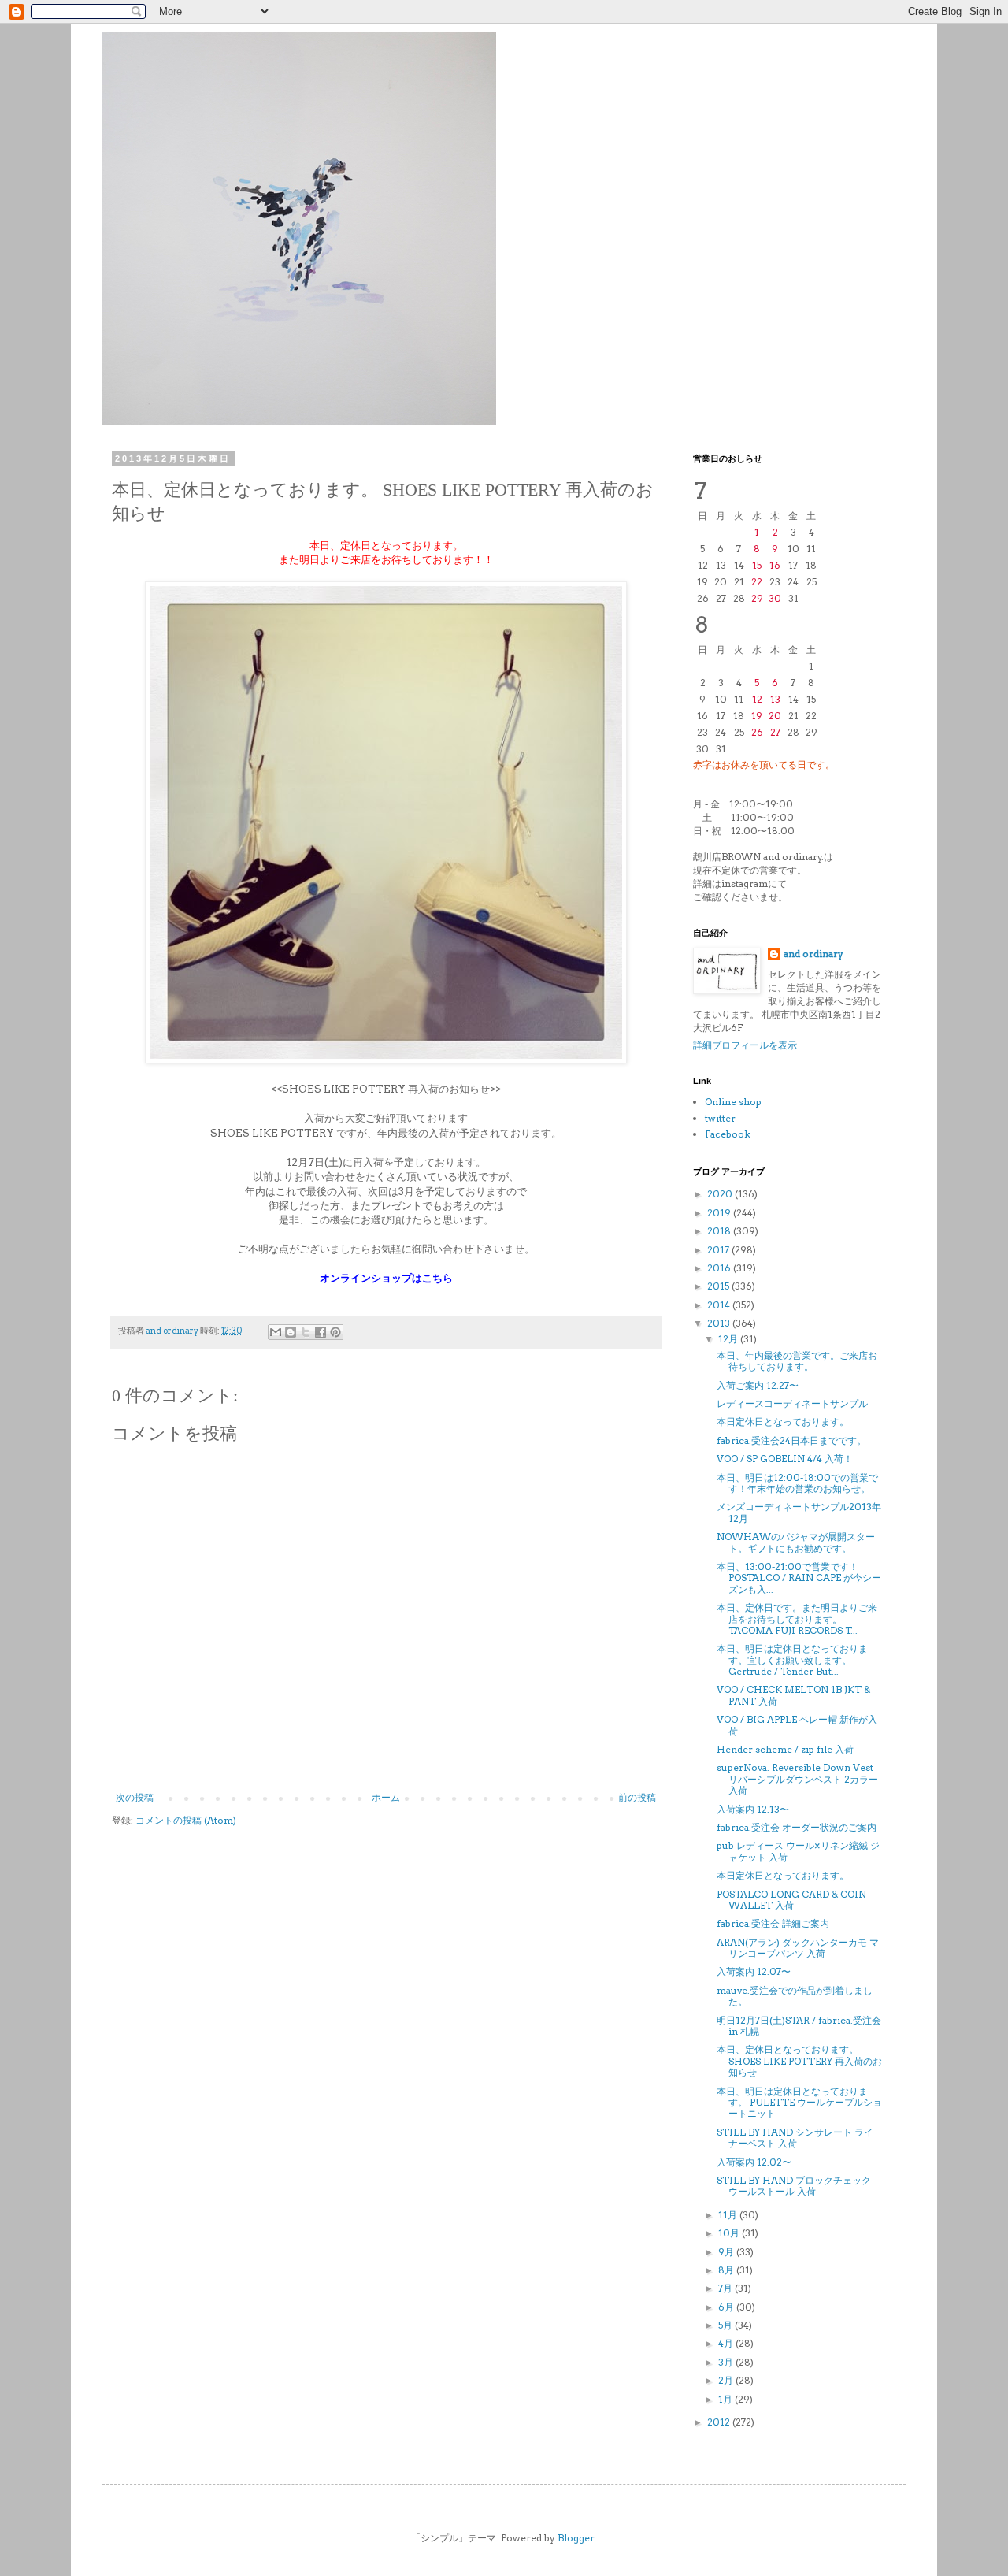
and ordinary (813, 954)
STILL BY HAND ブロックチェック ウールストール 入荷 (794, 2186)
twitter (720, 1118)
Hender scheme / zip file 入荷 (785, 1749)
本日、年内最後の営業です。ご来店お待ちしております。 (797, 1361)
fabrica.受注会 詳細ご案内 (773, 1923)
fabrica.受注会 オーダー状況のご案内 (797, 1827)
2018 (720, 1231)
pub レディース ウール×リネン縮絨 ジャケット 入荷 (798, 1851)
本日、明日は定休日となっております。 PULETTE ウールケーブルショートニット (799, 2103)
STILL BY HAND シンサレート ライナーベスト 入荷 (795, 2138)
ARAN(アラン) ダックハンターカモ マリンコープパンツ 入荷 (798, 1948)
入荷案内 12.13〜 (753, 1809)
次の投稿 (135, 1797)
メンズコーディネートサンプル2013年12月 (799, 1512)
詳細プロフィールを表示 (745, 1045)
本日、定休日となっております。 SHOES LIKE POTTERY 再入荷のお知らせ (799, 2061)
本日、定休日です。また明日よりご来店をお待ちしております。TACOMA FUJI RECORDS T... (797, 1619)
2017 (719, 1250)
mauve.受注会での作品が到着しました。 (795, 1996)
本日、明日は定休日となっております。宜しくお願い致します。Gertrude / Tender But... (792, 1660)
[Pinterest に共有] (335, 1332)
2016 (720, 1268)
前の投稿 (637, 1797)
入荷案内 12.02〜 (754, 2162)
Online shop (733, 1102)
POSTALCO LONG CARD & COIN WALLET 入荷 (791, 1900)
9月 (727, 2252)
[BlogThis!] (291, 1332)
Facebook (728, 1134)
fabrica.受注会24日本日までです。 (791, 1440)
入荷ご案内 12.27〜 (758, 1385)
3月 (727, 2362)
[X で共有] (306, 1332)
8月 (727, 2270)
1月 (726, 2399)
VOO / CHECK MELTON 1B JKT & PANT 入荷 (793, 1695)
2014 (720, 1305)
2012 (720, 2422)
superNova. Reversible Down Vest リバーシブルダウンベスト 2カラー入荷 (797, 1779)
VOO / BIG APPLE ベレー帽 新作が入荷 (797, 1725)
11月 (729, 2215)
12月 (729, 1339)
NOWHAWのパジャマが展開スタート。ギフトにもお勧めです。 (796, 1542)
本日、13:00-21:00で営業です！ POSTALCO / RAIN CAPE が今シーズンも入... (799, 1578)
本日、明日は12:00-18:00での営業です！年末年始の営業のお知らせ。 (797, 1483)
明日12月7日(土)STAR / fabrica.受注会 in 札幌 (799, 2026)
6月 (727, 2307)
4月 (727, 2343)
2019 (720, 1213)
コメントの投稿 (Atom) (186, 1820)
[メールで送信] (276, 1332)
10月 (730, 2233)
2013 (720, 1323)
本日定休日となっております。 (783, 1422)
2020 (721, 1194)
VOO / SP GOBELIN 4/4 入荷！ (785, 1459)
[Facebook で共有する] (321, 1332)
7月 (726, 2288)
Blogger (576, 2538)
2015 (719, 1286)
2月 (727, 2380)
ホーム (386, 1797)
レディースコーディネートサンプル (792, 1403)
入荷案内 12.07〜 (754, 1971)
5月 (726, 2325)
